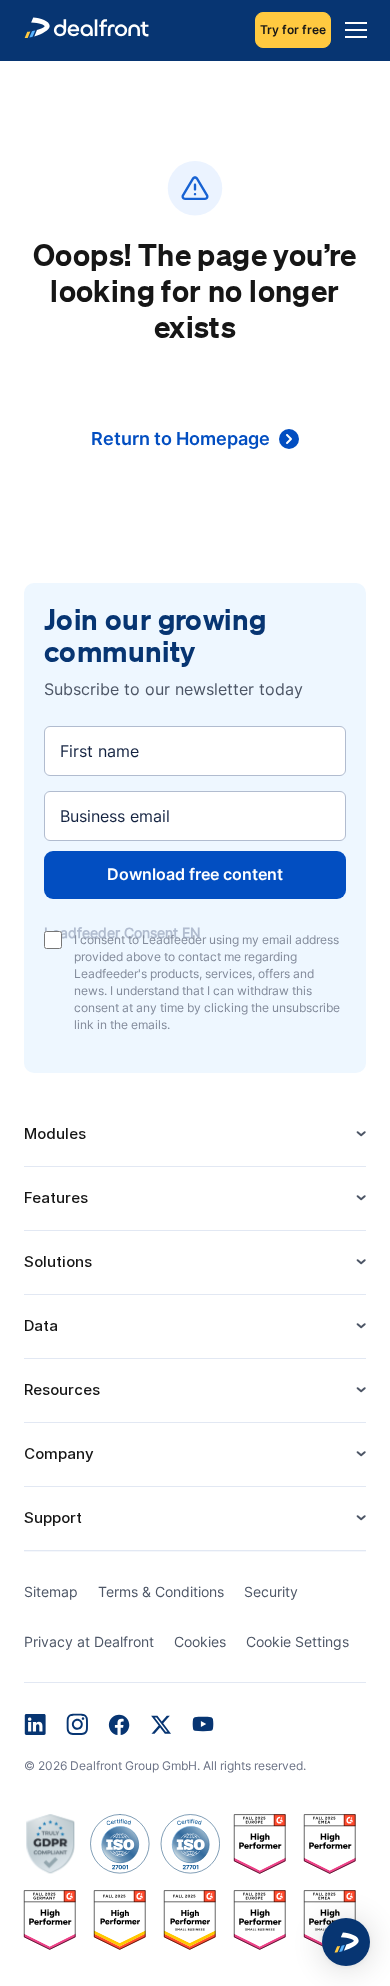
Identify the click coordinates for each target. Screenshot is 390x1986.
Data (41, 1325)
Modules (55, 1133)
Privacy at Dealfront (89, 1641)
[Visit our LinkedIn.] (35, 1726)
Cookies (200, 1641)
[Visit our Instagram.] (77, 1726)
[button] (346, 1942)
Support (53, 1517)
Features (56, 1197)
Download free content (195, 874)
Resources (62, 1389)
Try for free (293, 29)
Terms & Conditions (161, 1591)
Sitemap (51, 1591)
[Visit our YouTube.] (203, 1726)
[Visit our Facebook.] (119, 1726)
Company (59, 1453)
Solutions (58, 1261)
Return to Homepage (180, 438)
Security (271, 1591)
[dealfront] (86, 30)
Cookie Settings (297, 1641)
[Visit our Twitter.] (161, 1726)
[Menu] (351, 30)
